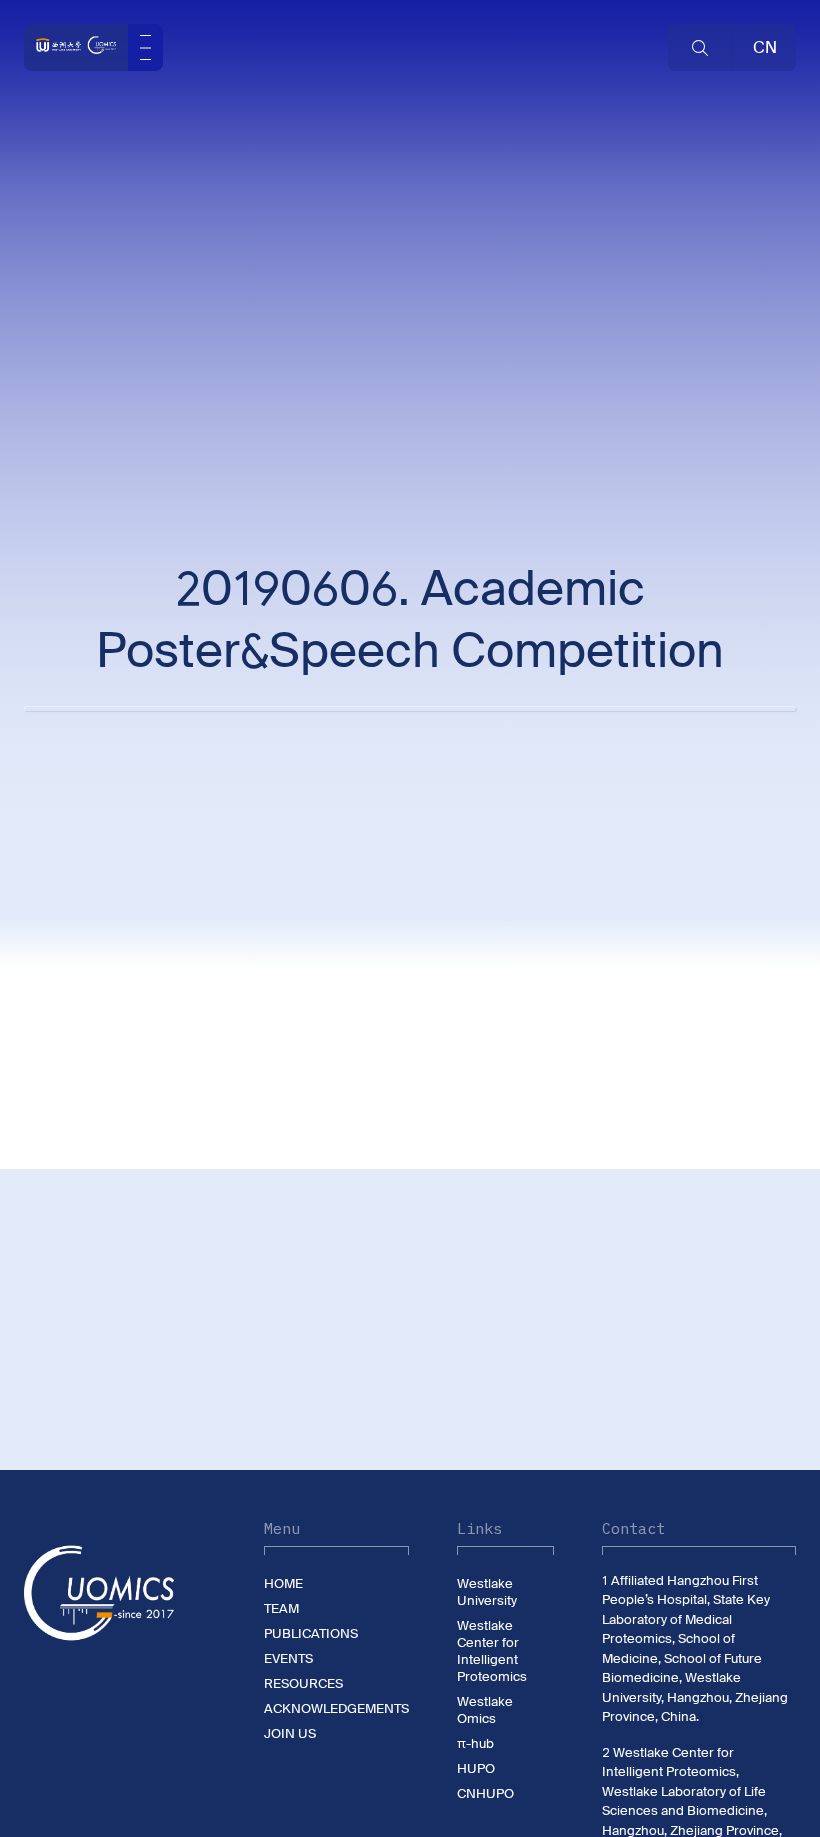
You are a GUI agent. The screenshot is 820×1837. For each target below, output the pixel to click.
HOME (283, 1583)
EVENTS (288, 1658)
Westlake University (487, 1592)
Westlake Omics (485, 1710)
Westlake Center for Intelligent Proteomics (492, 1651)
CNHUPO (485, 1793)
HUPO (476, 1768)
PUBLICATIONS (311, 1633)
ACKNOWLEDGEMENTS (336, 1708)
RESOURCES (303, 1683)
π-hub (475, 1743)
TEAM (281, 1608)
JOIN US (290, 1733)
